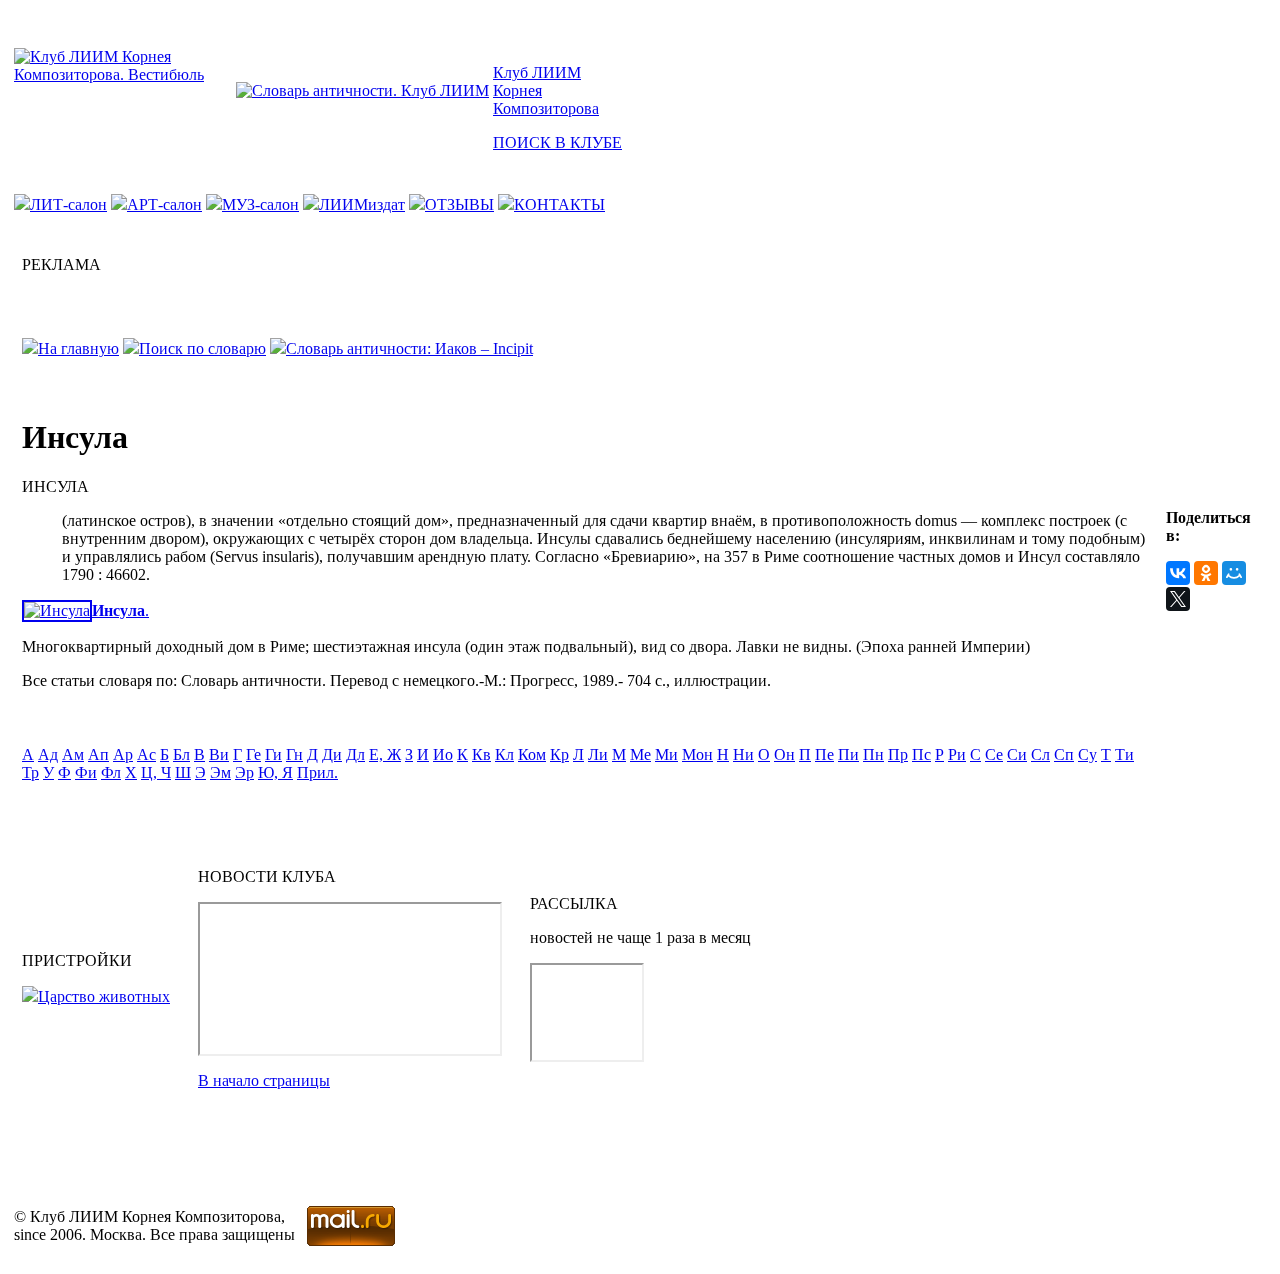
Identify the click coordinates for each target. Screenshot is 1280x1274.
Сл (1040, 754)
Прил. (317, 772)
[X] (1178, 599)
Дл (355, 754)
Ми (666, 754)
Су (1087, 754)
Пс (921, 754)
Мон (697, 754)
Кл (504, 754)
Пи (848, 754)
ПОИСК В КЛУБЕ (557, 142)
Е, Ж (385, 754)
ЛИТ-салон (68, 204)
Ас (146, 754)
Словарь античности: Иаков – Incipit (409, 348)
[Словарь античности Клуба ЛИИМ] (362, 90)
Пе (824, 754)
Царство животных (104, 996)
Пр (898, 754)
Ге (253, 754)
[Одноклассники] (1206, 573)
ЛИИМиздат (362, 204)
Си (1017, 754)
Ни (743, 754)
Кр (559, 754)
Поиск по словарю (202, 348)
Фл (111, 772)
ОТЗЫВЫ (459, 204)
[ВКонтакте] (1178, 573)
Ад (48, 754)
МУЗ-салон (260, 204)
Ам (73, 754)
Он (784, 754)
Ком (532, 754)
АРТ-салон (164, 204)
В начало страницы (264, 1080)
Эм (220, 772)
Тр (30, 772)
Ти (1124, 754)
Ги (273, 754)
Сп (1064, 754)
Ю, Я (275, 772)
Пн (873, 754)
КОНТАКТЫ (559, 204)
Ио (443, 754)
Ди (332, 754)
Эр (244, 772)
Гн (294, 754)
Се (994, 754)
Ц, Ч (156, 772)
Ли (598, 754)
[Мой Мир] (1234, 573)
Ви (219, 754)
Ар (123, 754)
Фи (86, 772)
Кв (481, 754)
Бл (181, 754)
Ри (957, 754)
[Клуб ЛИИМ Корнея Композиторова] (123, 74)
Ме (640, 754)
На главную (78, 348)
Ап (98, 754)
